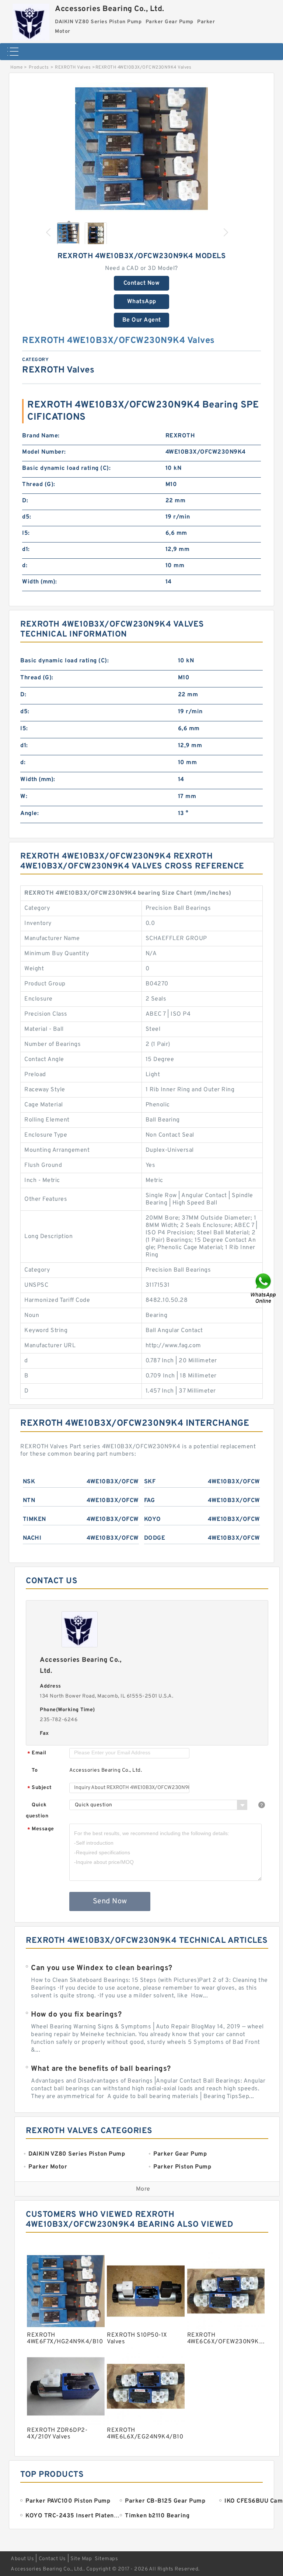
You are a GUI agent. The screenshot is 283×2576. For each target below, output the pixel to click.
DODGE (155, 1538)
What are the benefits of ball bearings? (101, 2069)
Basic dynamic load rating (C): (66, 468)
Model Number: (44, 452)
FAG (150, 1501)
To (35, 1770)
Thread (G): (39, 485)
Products (39, 67)
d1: (26, 549)
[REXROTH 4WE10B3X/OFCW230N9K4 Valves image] (141, 149)
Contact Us (52, 2559)
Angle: (29, 814)
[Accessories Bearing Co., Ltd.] (31, 20)
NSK (29, 1482)
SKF (150, 1482)
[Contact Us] (264, 1288)
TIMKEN (34, 1519)
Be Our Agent (142, 320)
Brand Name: (41, 436)
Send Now (110, 1901)
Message (41, 1829)
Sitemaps (106, 2559)
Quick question (37, 1811)
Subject (40, 1788)
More (143, 2189)
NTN (29, 1501)
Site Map (81, 2559)
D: (25, 501)
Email (37, 1753)
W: (24, 797)
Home (16, 67)
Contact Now (142, 283)
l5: (26, 533)
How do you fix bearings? (76, 2015)
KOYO (153, 1519)
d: (25, 566)
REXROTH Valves (73, 67)
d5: (27, 517)
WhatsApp (142, 302)
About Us (22, 2559)
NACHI (32, 1538)
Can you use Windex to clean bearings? (102, 1968)
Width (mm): (40, 582)
